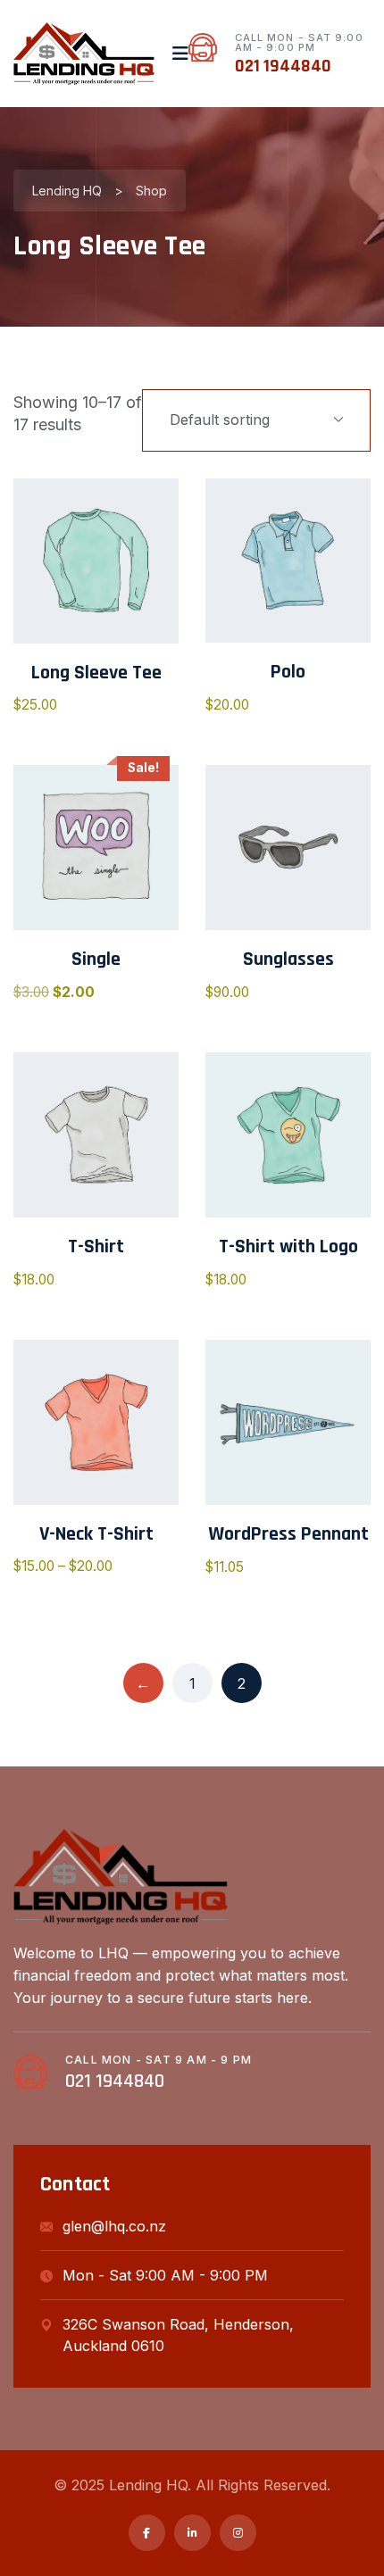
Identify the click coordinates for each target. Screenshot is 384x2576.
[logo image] (84, 54)
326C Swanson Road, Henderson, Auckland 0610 (178, 2335)
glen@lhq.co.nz (114, 2226)
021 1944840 (283, 66)
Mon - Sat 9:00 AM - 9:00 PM (165, 2275)
